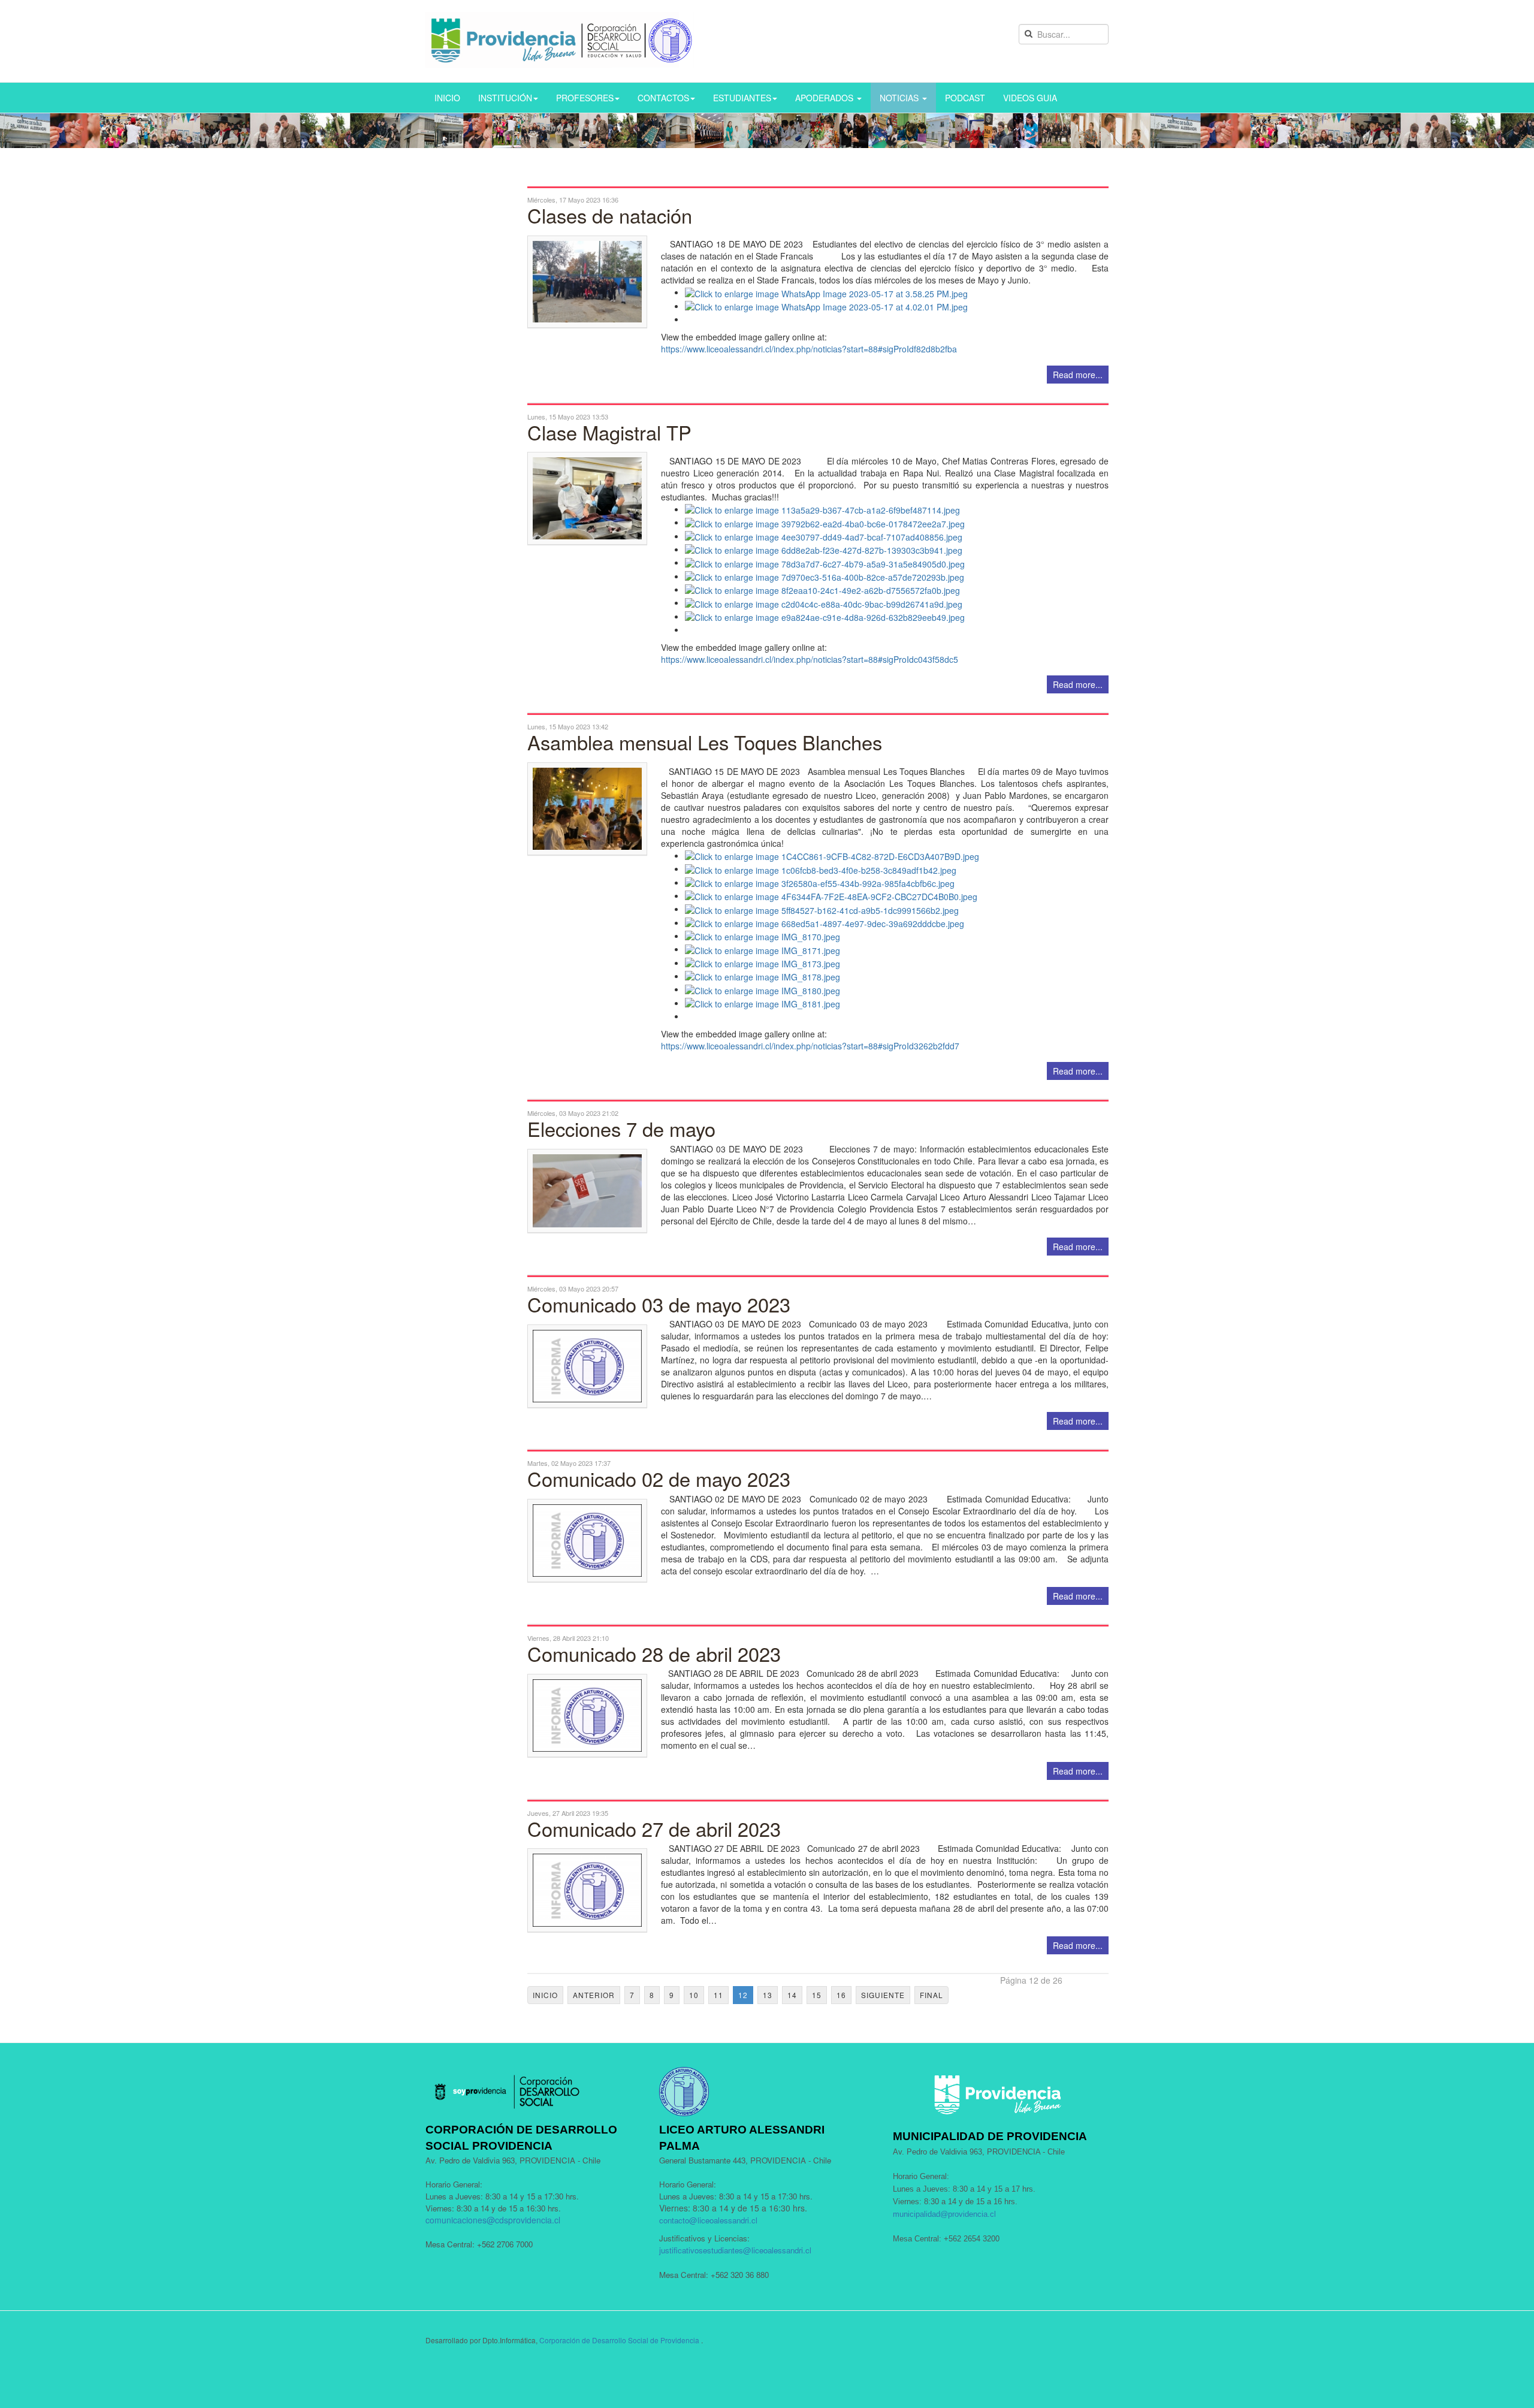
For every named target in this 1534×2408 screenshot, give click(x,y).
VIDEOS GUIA (1030, 98)
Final (931, 1995)
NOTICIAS (900, 98)
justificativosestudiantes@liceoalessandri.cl (735, 2250)
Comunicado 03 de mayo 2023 (659, 1304)
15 (817, 1995)
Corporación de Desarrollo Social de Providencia (619, 2340)
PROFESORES (585, 98)
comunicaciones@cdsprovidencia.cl (493, 2220)
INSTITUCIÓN (505, 98)
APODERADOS (825, 98)
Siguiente (883, 1995)
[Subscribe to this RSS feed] (1099, 179)
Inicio (545, 1995)
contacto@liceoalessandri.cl (708, 2220)
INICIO (447, 98)
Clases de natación (610, 215)
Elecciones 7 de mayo (621, 1128)
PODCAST (965, 98)
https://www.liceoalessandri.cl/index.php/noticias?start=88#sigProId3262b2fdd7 (810, 1046)
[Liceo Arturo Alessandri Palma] (560, 40)
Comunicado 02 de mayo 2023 (659, 1478)
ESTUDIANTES (742, 98)
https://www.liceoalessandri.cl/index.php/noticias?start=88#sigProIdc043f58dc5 (810, 659)
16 (841, 1995)
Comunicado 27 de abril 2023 (654, 1828)
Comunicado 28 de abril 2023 (654, 1653)
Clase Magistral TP (609, 432)
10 (694, 1995)
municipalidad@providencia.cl (944, 2214)
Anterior (594, 1995)
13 (768, 1995)
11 (718, 1995)
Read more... (1078, 375)
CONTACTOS (663, 98)
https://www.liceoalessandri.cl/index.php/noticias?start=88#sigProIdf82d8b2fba (809, 349)
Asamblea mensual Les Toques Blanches (705, 742)
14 (792, 1995)
